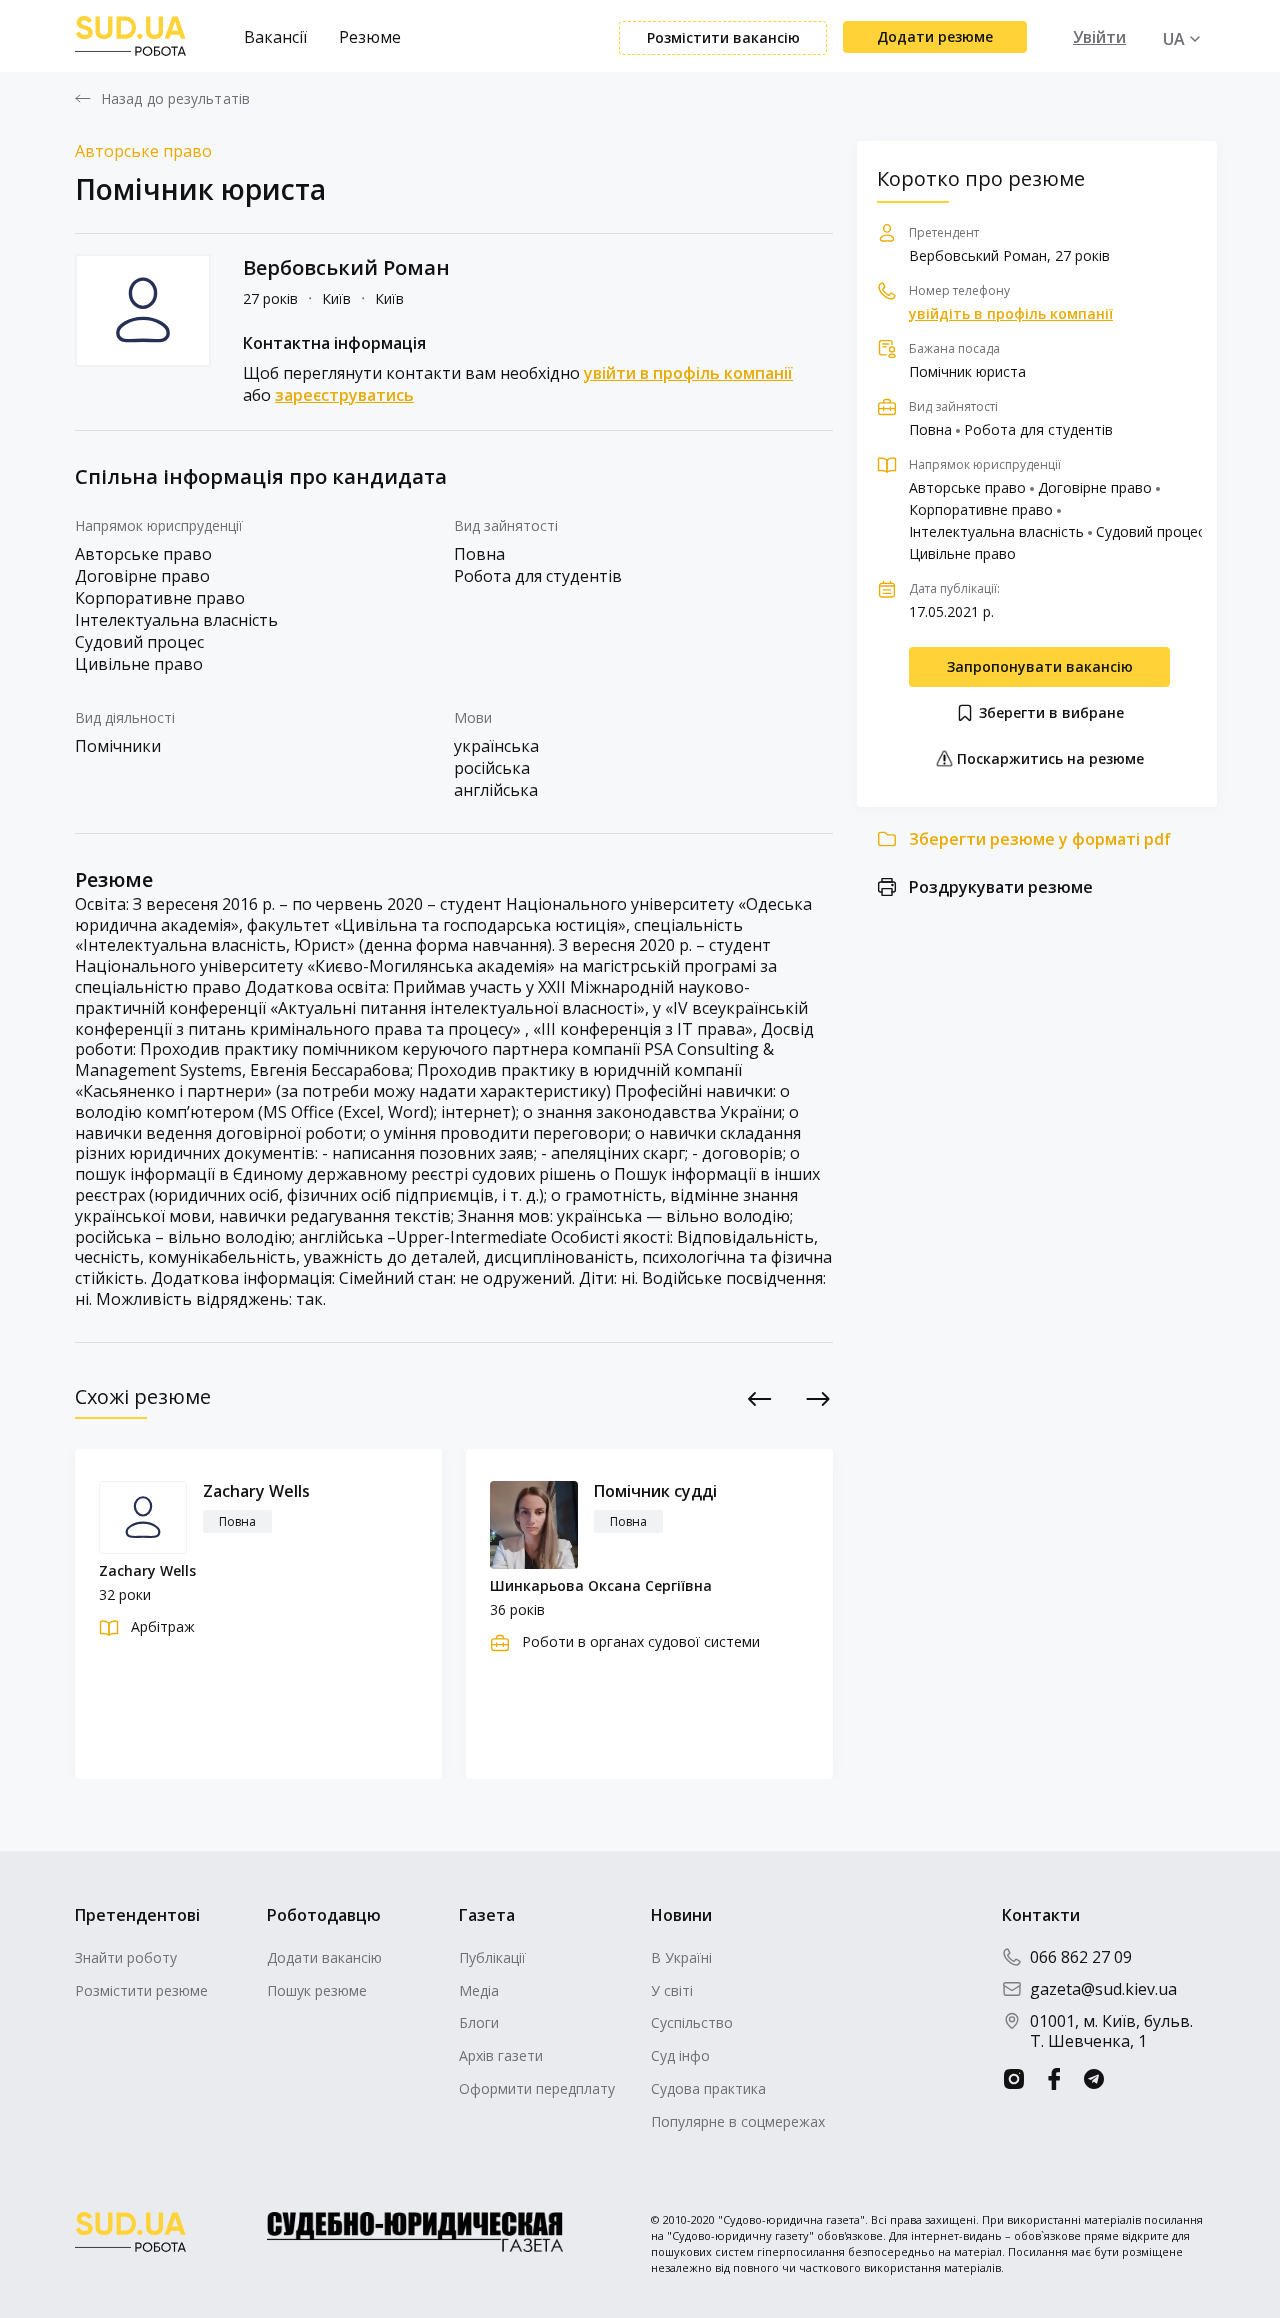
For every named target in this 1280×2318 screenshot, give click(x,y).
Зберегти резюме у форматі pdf (1040, 839)
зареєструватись (344, 395)
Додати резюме (935, 36)
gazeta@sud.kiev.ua (1103, 1989)
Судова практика (708, 2088)
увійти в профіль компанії (688, 373)
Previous (760, 1398)
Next (818, 1398)
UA (1174, 39)
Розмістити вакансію (723, 37)
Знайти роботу (126, 1957)
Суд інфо (680, 2055)
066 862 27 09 (1081, 1957)
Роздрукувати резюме (1001, 887)
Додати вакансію (324, 1957)
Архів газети (501, 2055)
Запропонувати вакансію (1040, 666)
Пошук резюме (317, 1990)
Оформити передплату (537, 2088)
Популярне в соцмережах (738, 2121)
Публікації (492, 1957)
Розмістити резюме (141, 1990)
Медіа (479, 1990)
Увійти (1099, 37)
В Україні (681, 1957)
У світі (672, 1990)
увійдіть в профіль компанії (1011, 314)
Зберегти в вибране (1049, 712)
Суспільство (692, 2022)
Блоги (479, 2022)
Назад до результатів (175, 99)
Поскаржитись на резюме (1048, 758)
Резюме (370, 37)
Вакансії (275, 37)
